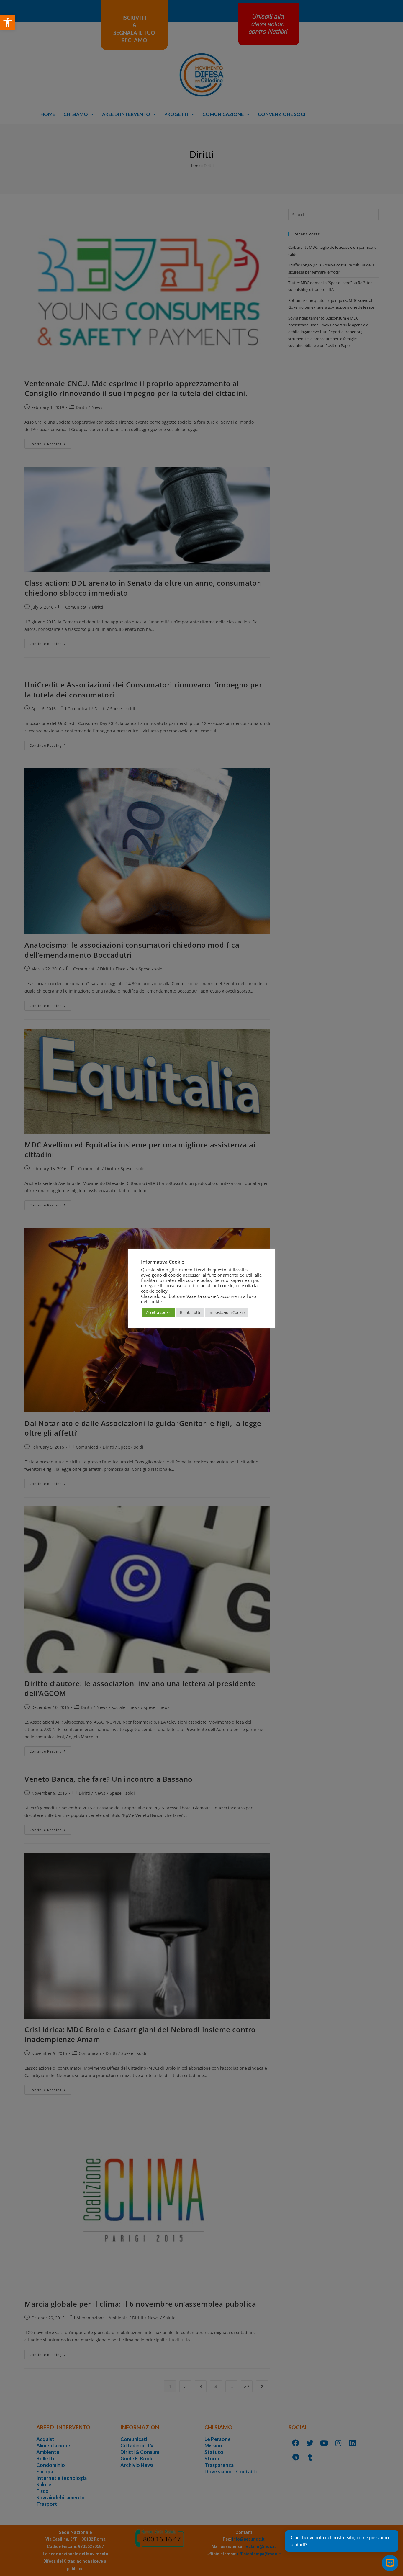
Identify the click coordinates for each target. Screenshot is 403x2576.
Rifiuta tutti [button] (190, 1312)
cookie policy (154, 1291)
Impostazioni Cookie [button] (227, 1312)
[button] (8, 22)
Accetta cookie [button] (159, 1312)
